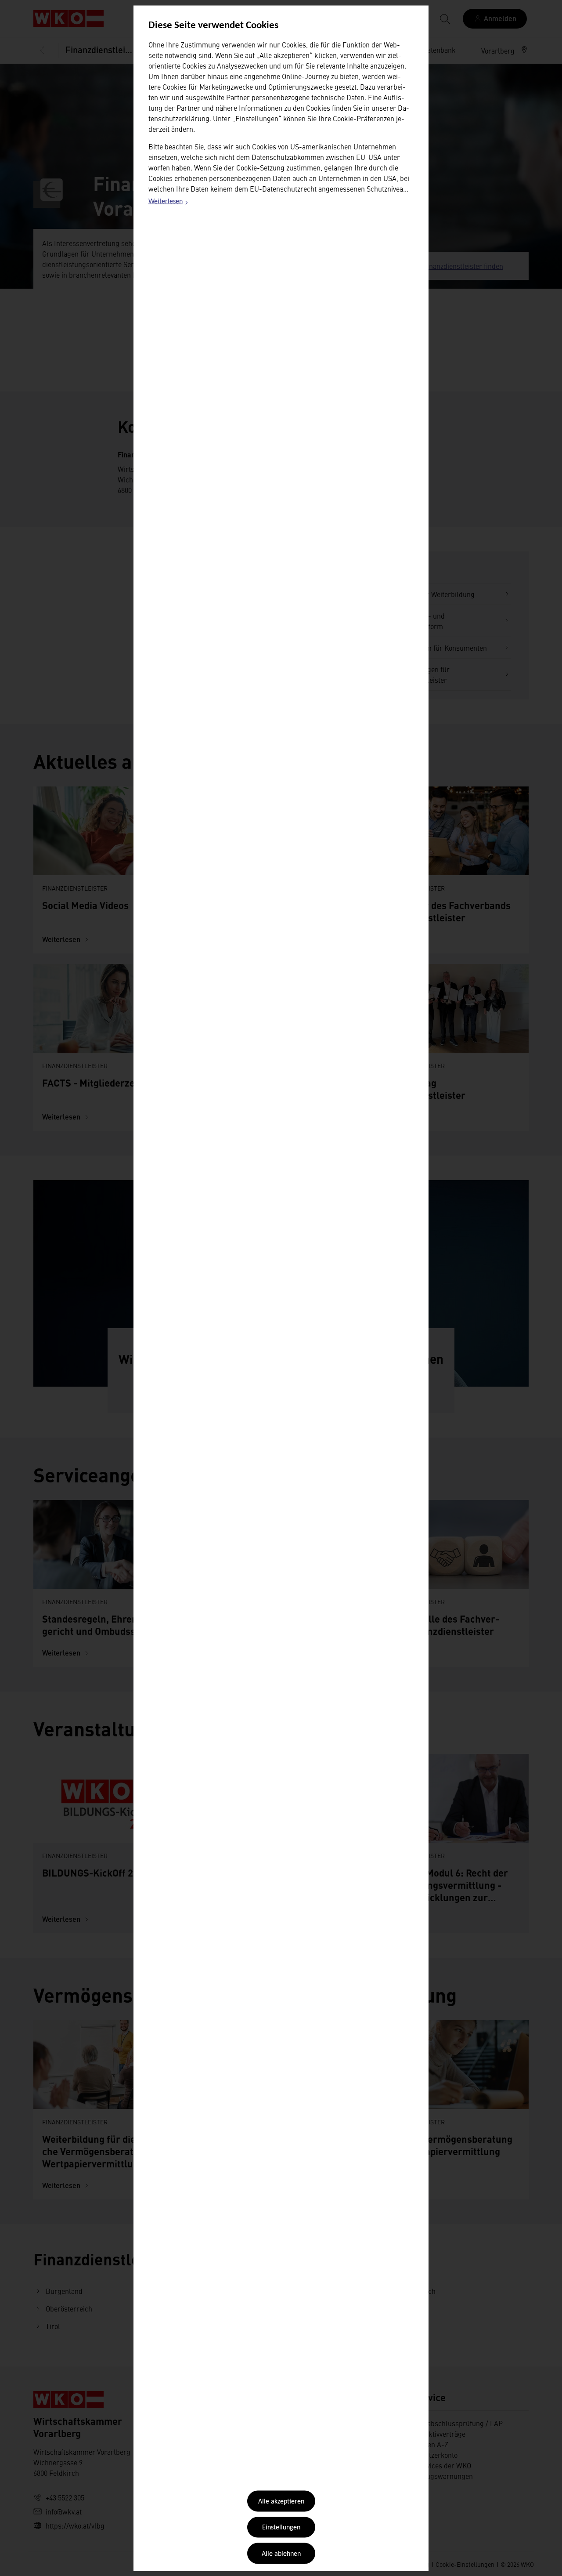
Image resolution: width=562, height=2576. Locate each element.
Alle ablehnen (281, 2554)
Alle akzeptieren (281, 2502)
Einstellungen (281, 2528)
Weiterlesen (169, 203)
